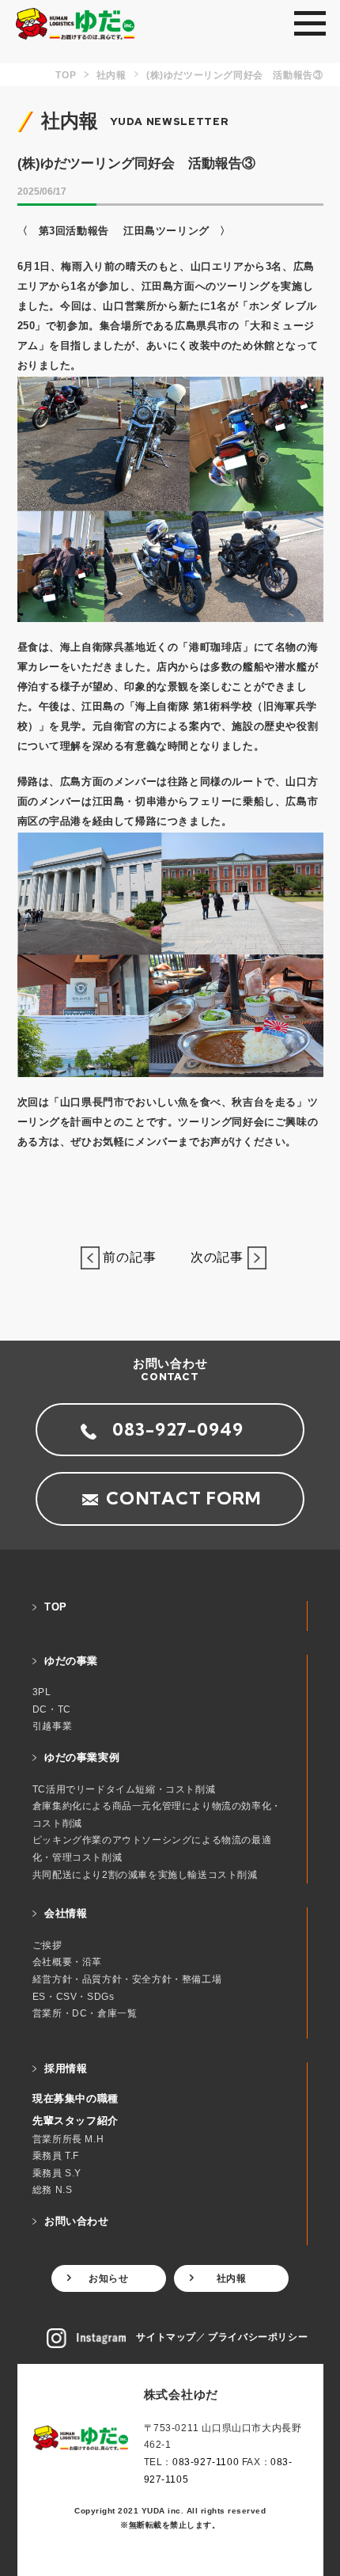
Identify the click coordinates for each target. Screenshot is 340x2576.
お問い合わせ (77, 2221)
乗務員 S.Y (57, 2173)
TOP (56, 1607)
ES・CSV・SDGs (74, 1997)
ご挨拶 (47, 1945)
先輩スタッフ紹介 (76, 2121)
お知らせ (108, 2278)
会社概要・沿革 (67, 1962)
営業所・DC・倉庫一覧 (85, 2013)
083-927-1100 (206, 2462)
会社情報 (66, 1913)
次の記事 (212, 1257)
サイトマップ (166, 2337)
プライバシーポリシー (258, 2337)
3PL (42, 1692)
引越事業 (52, 1726)
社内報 (232, 2278)
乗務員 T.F (56, 2156)
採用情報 (66, 2068)
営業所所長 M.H (68, 2139)
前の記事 (135, 1257)
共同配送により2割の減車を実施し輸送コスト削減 (145, 1875)
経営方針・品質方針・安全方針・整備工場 (127, 1979)
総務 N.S (53, 2190)
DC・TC (52, 1709)
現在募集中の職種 (76, 2098)
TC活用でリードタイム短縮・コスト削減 (124, 1789)
